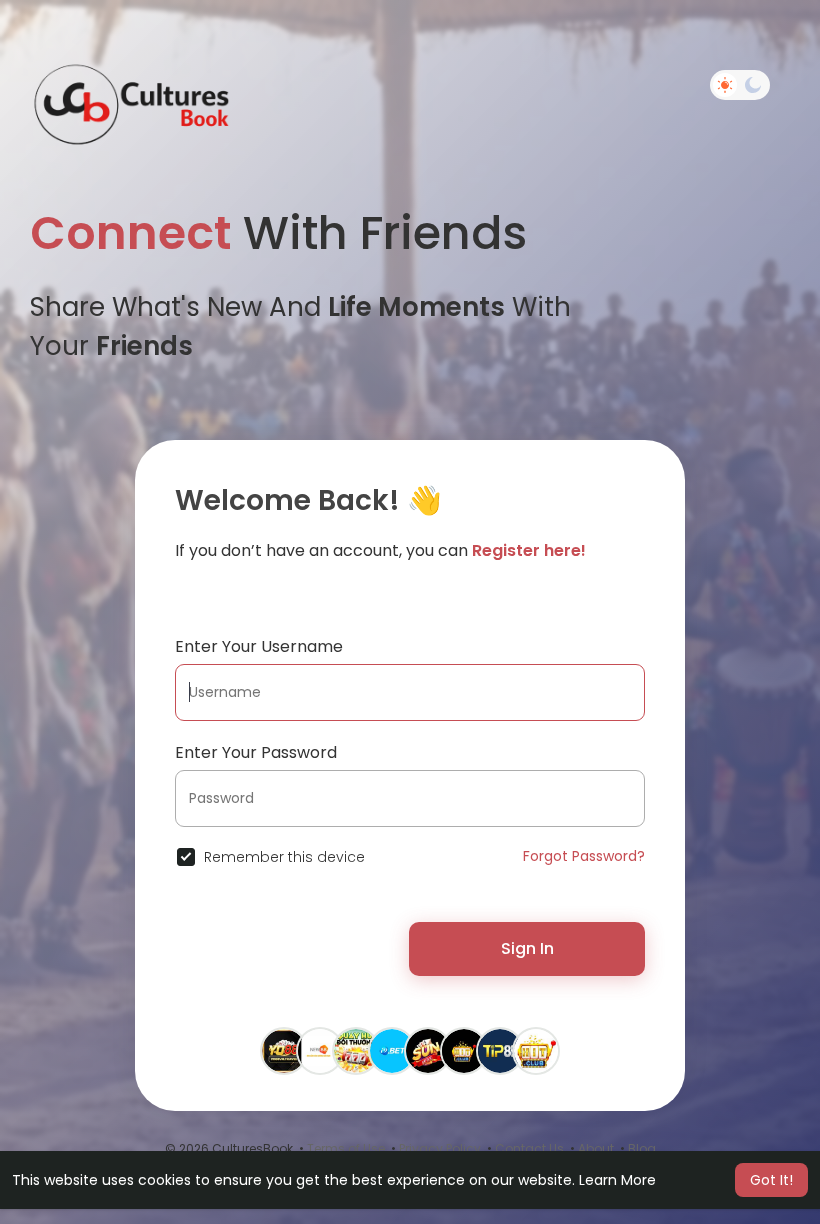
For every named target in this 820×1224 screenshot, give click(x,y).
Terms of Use (346, 1148)
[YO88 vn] (284, 1050)
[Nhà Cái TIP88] (500, 1050)
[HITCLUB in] (464, 1050)
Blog (642, 1148)
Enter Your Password (256, 752)
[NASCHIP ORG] (428, 1050)
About (596, 1148)
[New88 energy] (320, 1050)
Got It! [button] (771, 1180)
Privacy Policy (440, 1148)
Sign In (527, 948)
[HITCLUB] (536, 1050)
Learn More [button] (617, 1180)
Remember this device (284, 857)
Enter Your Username (259, 646)
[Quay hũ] (356, 1050)
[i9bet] (392, 1050)
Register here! (529, 550)
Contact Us (529, 1148)
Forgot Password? (584, 856)
